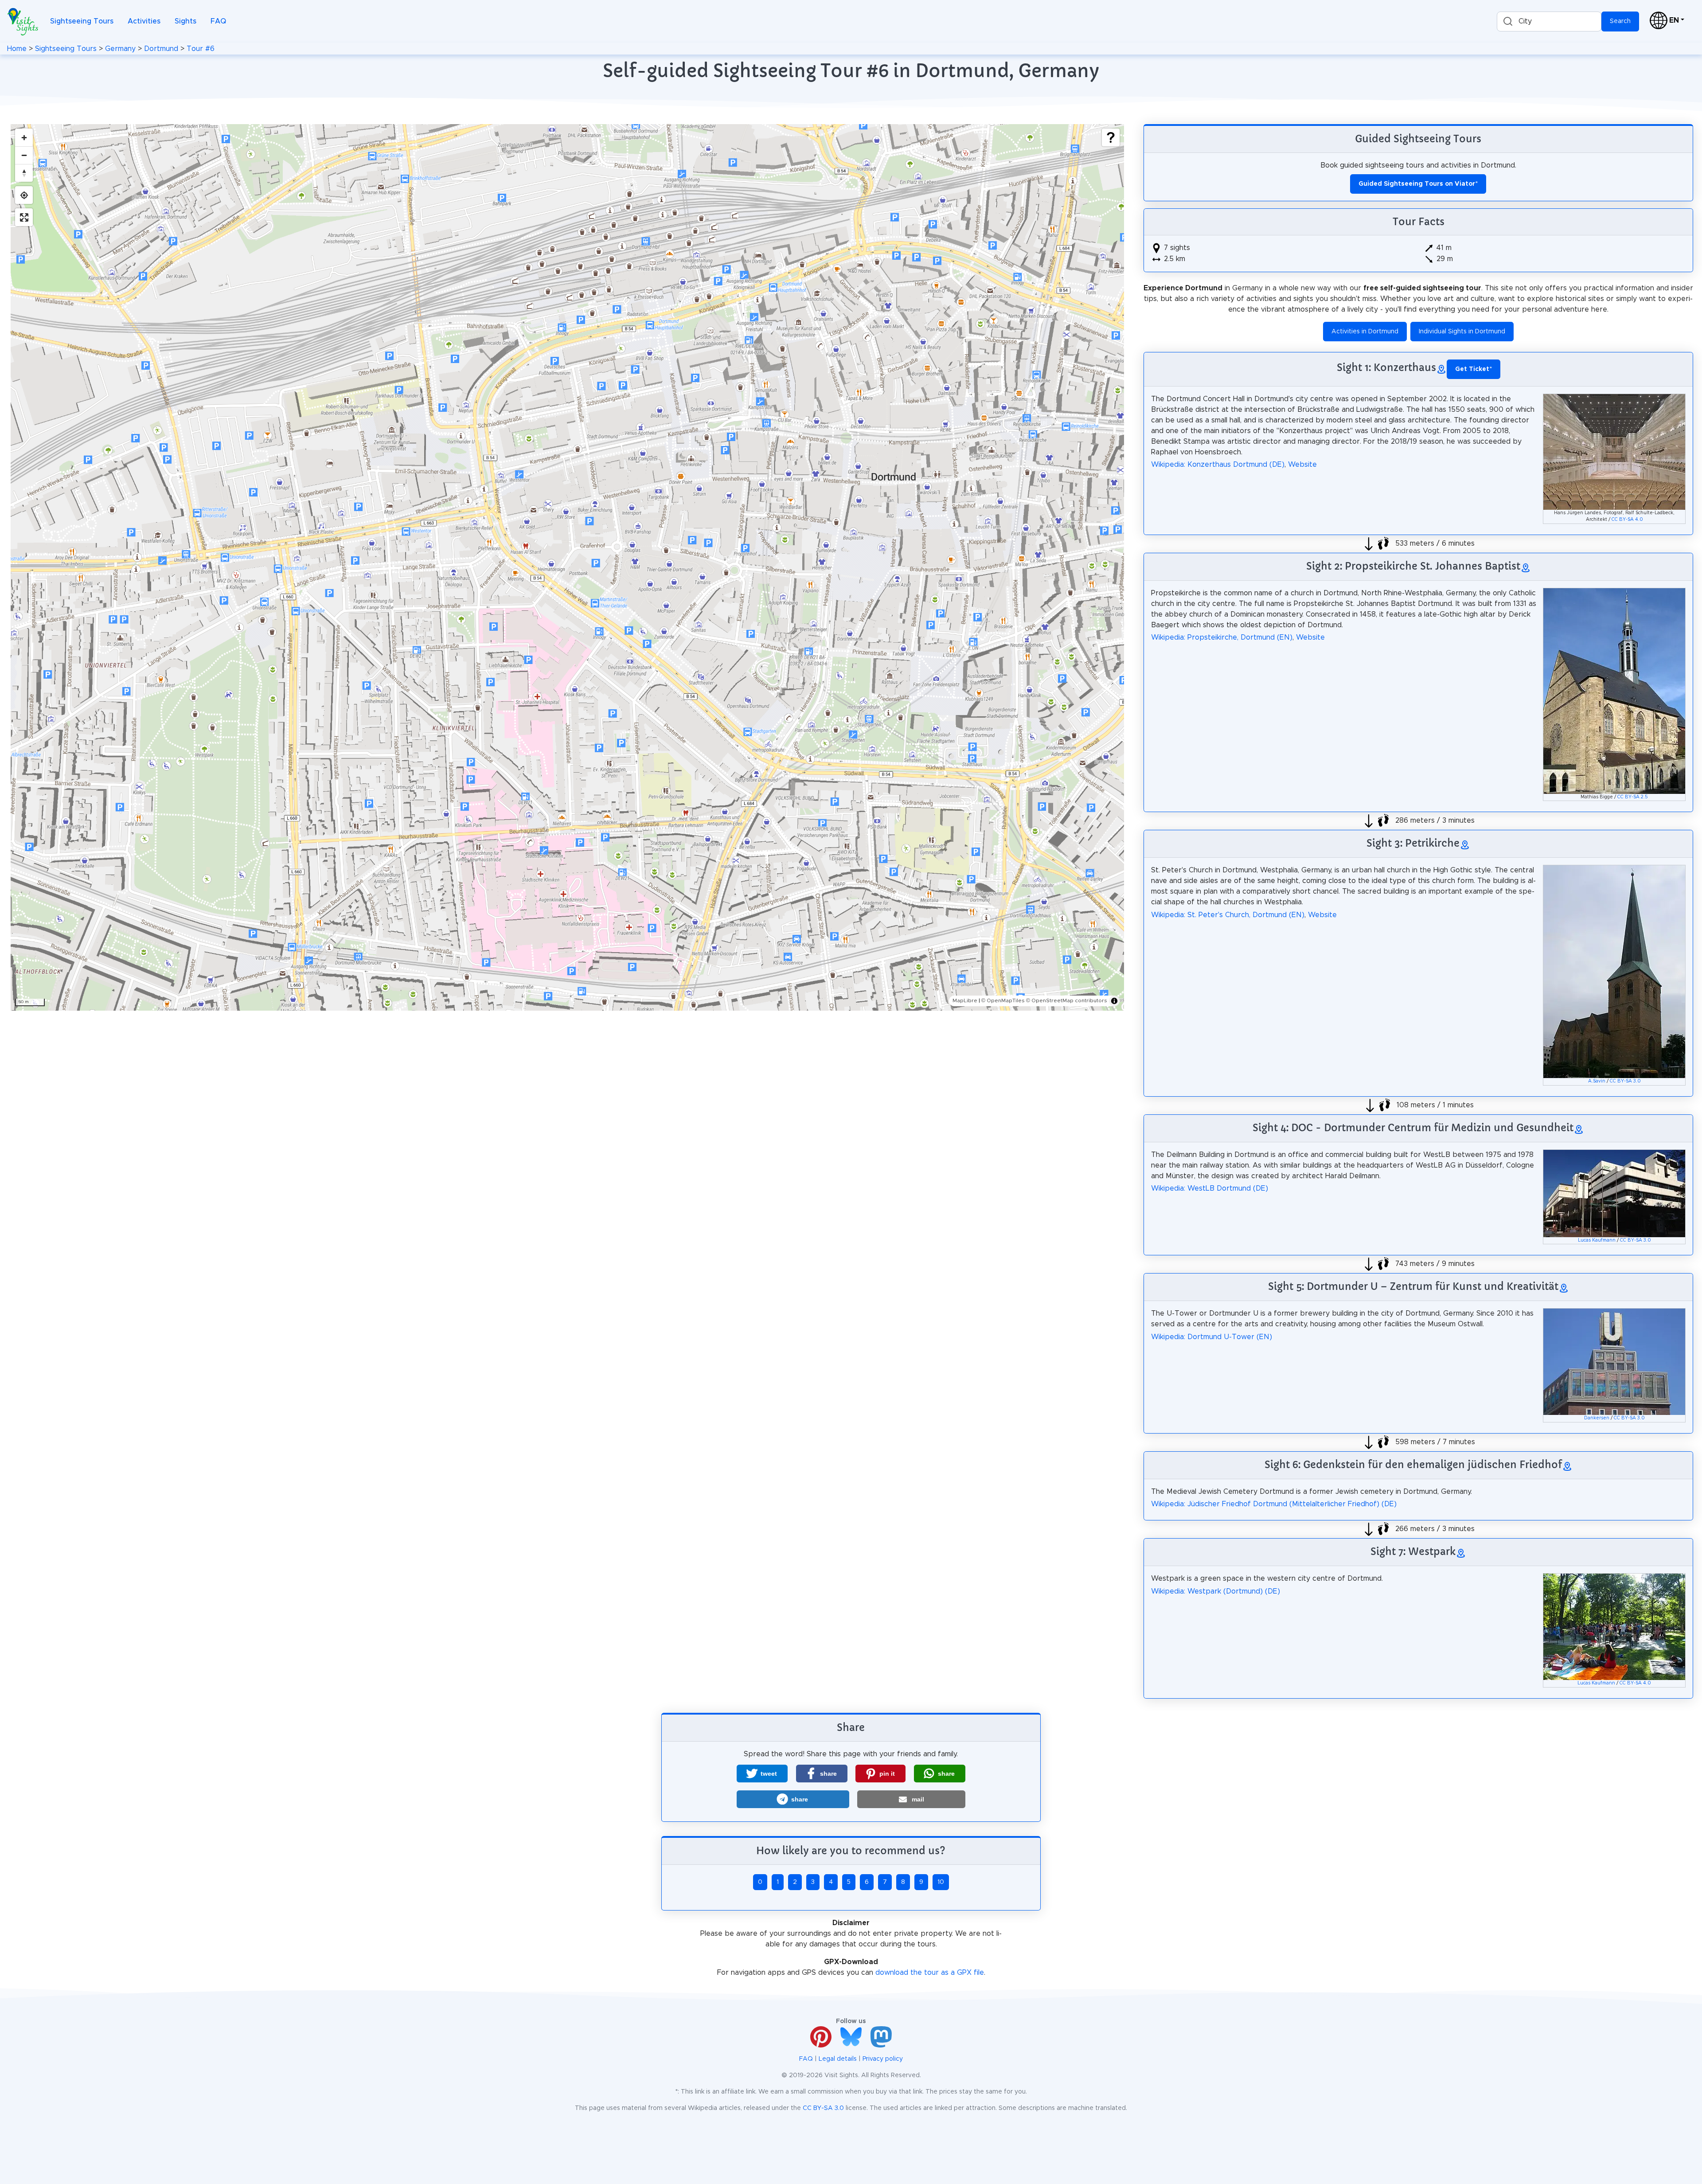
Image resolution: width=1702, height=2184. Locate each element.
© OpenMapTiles (1003, 1000)
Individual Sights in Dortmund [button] (1462, 332)
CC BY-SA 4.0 (1627, 520)
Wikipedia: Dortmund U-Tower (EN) (1212, 1337)
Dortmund (161, 49)
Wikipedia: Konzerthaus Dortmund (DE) (1218, 465)
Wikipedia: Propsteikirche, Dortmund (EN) (1222, 637)
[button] (762, 1774)
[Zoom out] (24, 155)
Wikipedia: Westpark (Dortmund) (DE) (1216, 1591)
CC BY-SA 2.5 (1633, 797)
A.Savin (1597, 1081)
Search (1620, 21)
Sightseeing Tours (82, 21)
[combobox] (1549, 21)
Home (17, 49)
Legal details (838, 2059)
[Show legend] (1111, 137)
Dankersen (1597, 1418)
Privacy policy (883, 2059)
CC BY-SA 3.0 (1625, 1081)
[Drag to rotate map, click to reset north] (24, 173)
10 (941, 1882)
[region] (567, 567)
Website (1302, 465)
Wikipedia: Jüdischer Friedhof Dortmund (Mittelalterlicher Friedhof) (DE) (1274, 1504)
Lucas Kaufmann (1597, 1240)
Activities (144, 21)
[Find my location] (24, 195)
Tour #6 (201, 49)
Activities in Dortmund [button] (1365, 332)
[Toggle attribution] (1114, 1001)
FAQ (218, 21)
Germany (120, 49)
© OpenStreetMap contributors (1067, 1000)
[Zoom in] (24, 137)
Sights (185, 21)
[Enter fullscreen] (24, 217)
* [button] (1474, 369)
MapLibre (965, 1000)
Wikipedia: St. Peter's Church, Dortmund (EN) (1228, 915)
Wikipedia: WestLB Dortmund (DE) (1210, 1188)
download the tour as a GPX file (930, 1973)
